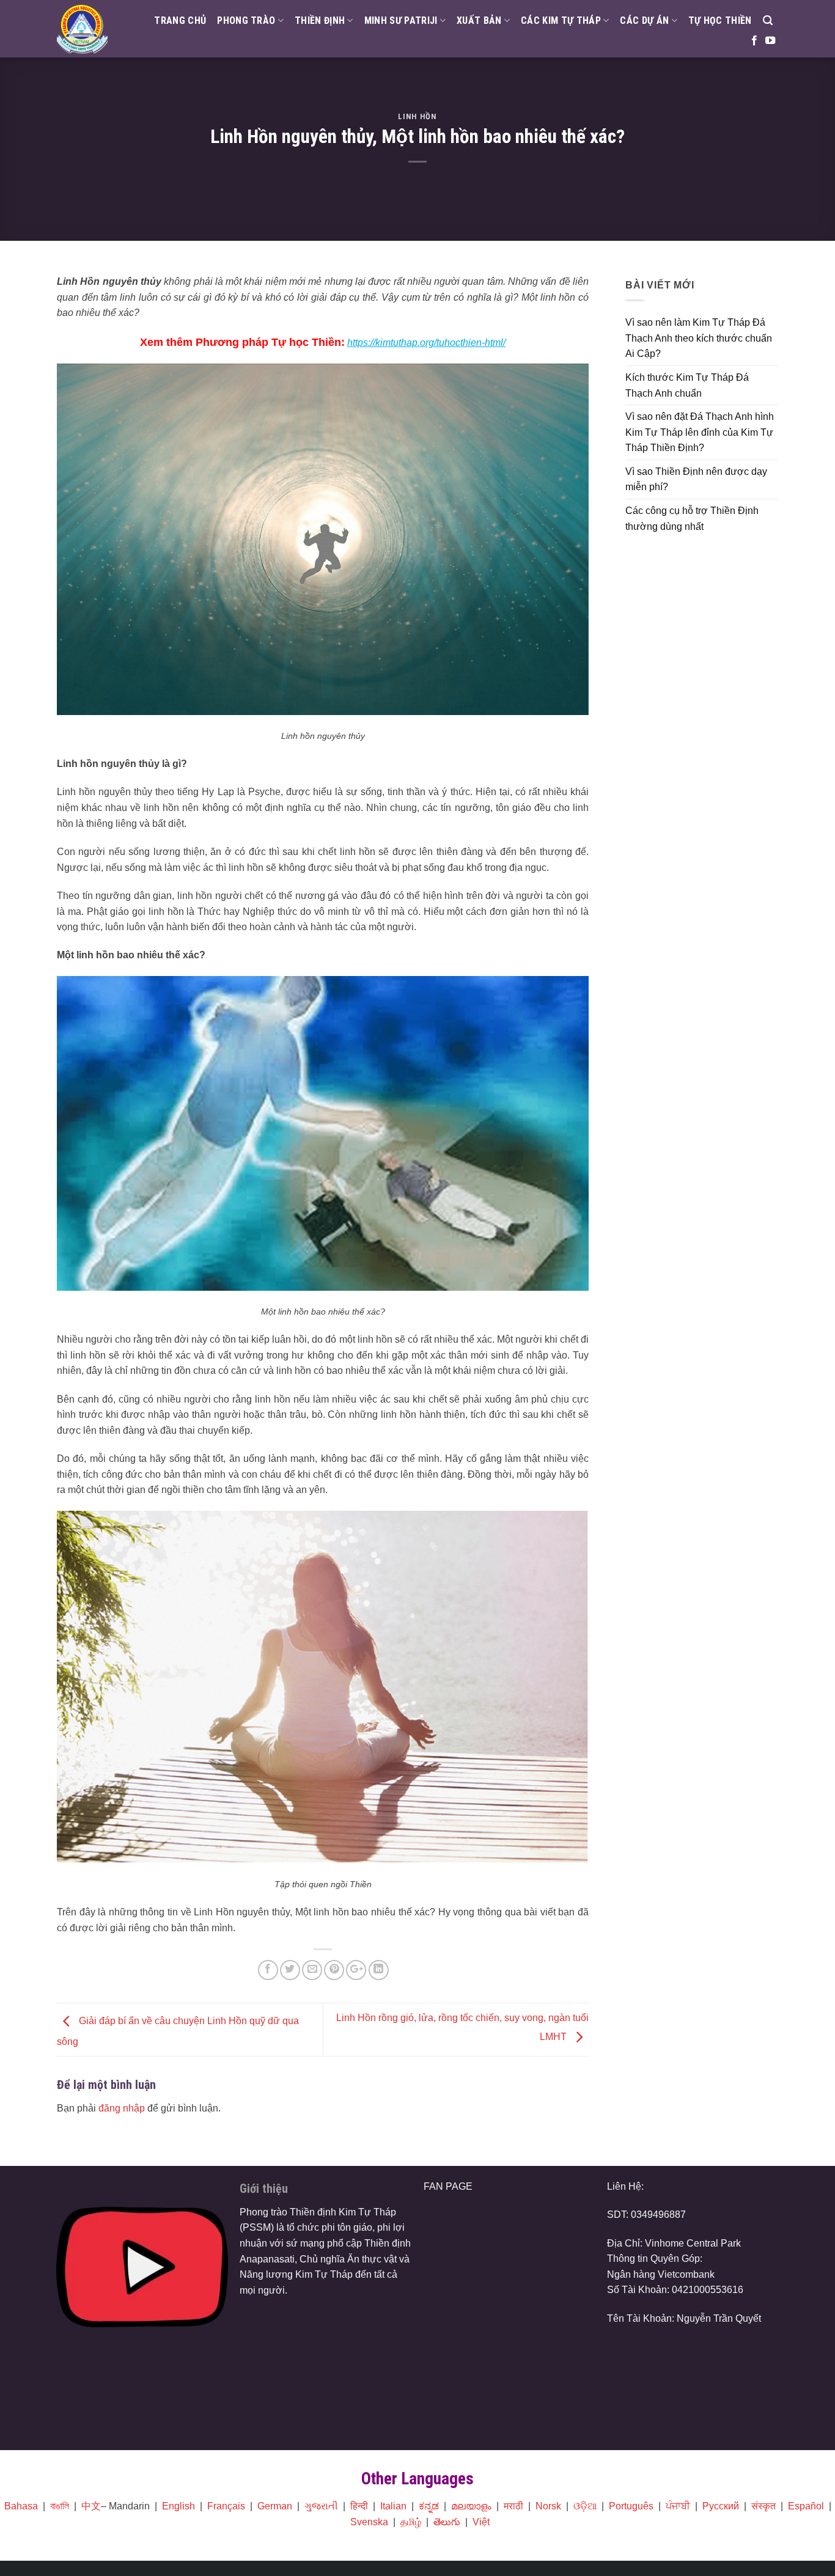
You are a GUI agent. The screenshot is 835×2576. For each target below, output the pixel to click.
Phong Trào (246, 20)
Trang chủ (180, 20)
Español (806, 2506)
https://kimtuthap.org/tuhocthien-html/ (426, 343)
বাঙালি (60, 2506)
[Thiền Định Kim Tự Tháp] (82, 29)
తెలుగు (447, 2522)
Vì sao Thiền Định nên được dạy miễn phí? (696, 479)
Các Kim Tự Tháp (561, 20)
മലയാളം (471, 2506)
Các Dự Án (644, 20)
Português (631, 2506)
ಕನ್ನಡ (429, 2506)
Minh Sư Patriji (401, 20)
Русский (721, 2506)
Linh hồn (417, 116)
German (275, 2506)
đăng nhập (122, 2108)
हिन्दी (359, 2506)
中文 (91, 2506)
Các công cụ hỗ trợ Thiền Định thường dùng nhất (692, 519)
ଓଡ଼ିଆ (585, 2506)
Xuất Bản (479, 20)
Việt (481, 2522)
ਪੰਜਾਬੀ (678, 2506)
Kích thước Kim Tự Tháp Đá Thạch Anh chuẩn (687, 385)
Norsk (548, 2506)
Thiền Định (320, 20)
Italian (393, 2506)
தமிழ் (411, 2522)
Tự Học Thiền (720, 20)
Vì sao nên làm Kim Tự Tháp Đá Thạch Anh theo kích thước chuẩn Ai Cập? (699, 338)
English (178, 2506)
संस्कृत (763, 2506)
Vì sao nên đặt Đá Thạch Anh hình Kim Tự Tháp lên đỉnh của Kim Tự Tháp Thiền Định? (700, 432)
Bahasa (21, 2506)
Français (226, 2506)
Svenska (369, 2522)
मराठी (513, 2506)
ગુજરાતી (321, 2506)
